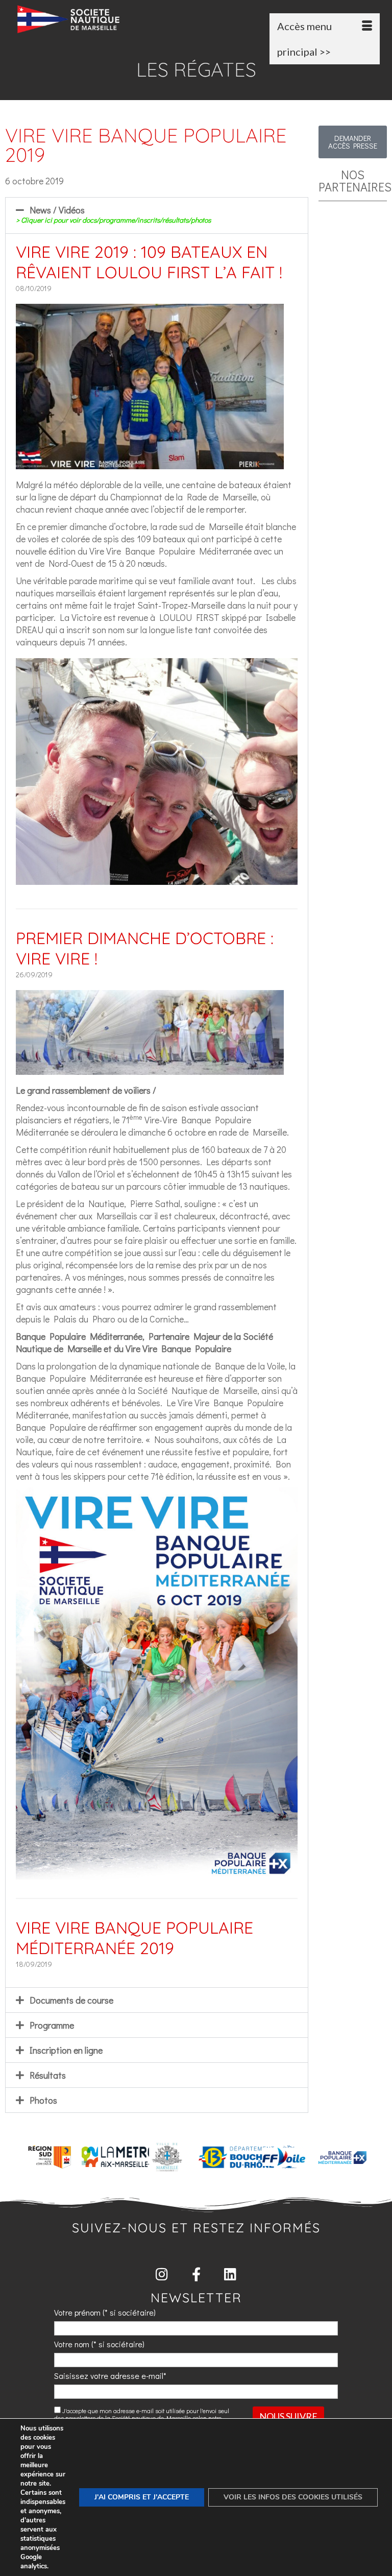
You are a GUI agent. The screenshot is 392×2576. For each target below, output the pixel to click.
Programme (52, 2025)
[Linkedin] (230, 2274)
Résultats (48, 2075)
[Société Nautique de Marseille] (199, 19)
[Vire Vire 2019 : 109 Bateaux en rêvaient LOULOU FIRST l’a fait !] (150, 463)
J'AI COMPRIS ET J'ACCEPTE (142, 2497)
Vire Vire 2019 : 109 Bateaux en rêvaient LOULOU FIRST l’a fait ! (149, 262)
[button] (157, 215)
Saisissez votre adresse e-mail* (110, 2376)
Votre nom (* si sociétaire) (99, 2344)
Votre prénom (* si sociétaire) (105, 2312)
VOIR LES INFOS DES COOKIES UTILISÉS (293, 2497)
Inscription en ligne (66, 2050)
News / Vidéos (113, 214)
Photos (43, 2100)
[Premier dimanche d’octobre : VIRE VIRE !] (150, 1069)
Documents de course (71, 2000)
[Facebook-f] (196, 2274)
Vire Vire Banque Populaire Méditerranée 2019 (134, 1938)
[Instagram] (162, 2274)
